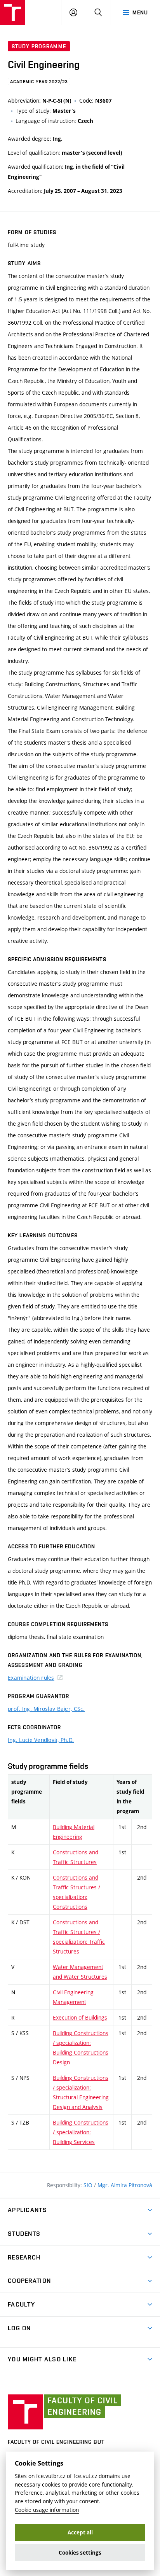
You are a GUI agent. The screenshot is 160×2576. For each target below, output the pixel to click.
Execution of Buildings (80, 2017)
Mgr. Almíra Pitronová (125, 2185)
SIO (89, 2185)
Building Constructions (81, 2132)
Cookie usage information (47, 2510)
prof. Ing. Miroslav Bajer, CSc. (46, 1709)
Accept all (80, 2532)
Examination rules (31, 1678)
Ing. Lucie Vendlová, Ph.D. (41, 1740)
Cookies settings (80, 2553)
